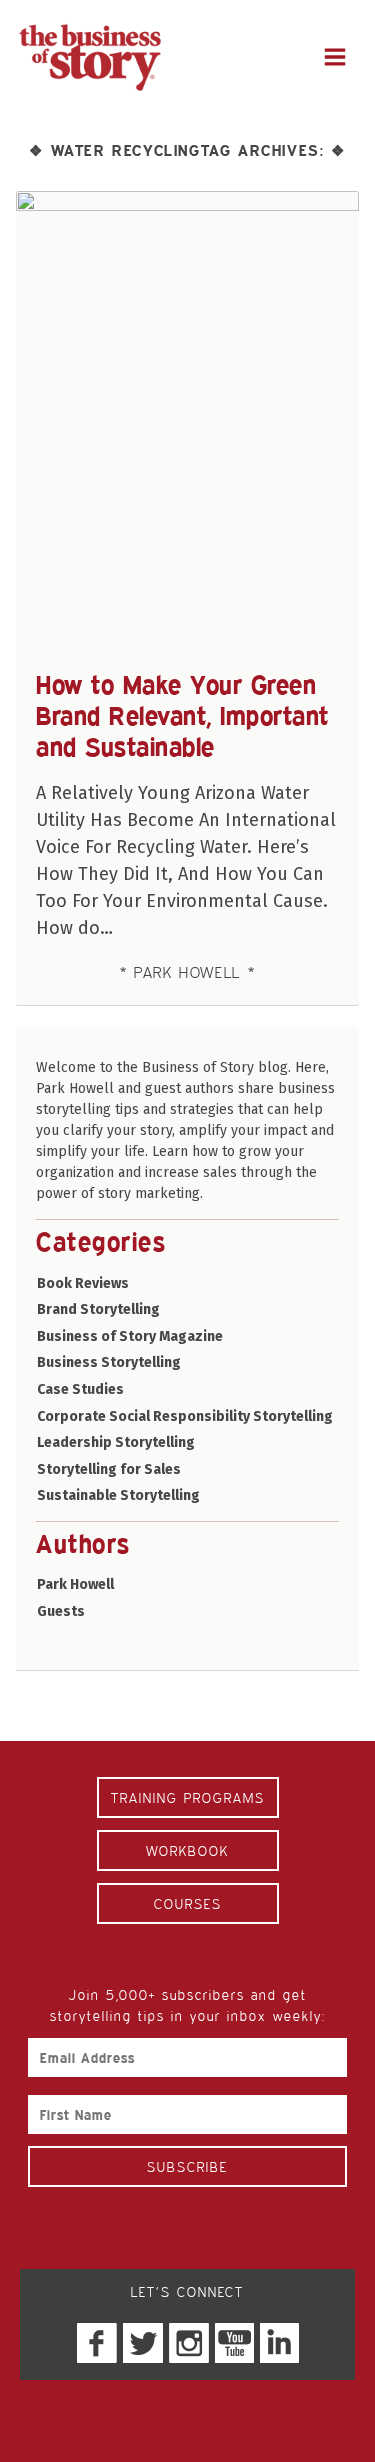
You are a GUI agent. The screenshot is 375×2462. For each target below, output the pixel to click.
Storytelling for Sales (109, 1469)
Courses (188, 1903)
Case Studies (80, 1389)
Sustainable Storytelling (118, 1495)
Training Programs (188, 1797)
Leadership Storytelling (116, 1442)
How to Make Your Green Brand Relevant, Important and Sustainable (182, 715)
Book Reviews (83, 1283)
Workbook (187, 1850)
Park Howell (75, 1584)
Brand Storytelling (98, 1309)
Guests (61, 1611)
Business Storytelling (109, 1362)
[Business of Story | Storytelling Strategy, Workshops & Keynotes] (90, 57)
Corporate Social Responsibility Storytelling (185, 1416)
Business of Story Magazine (130, 1336)
